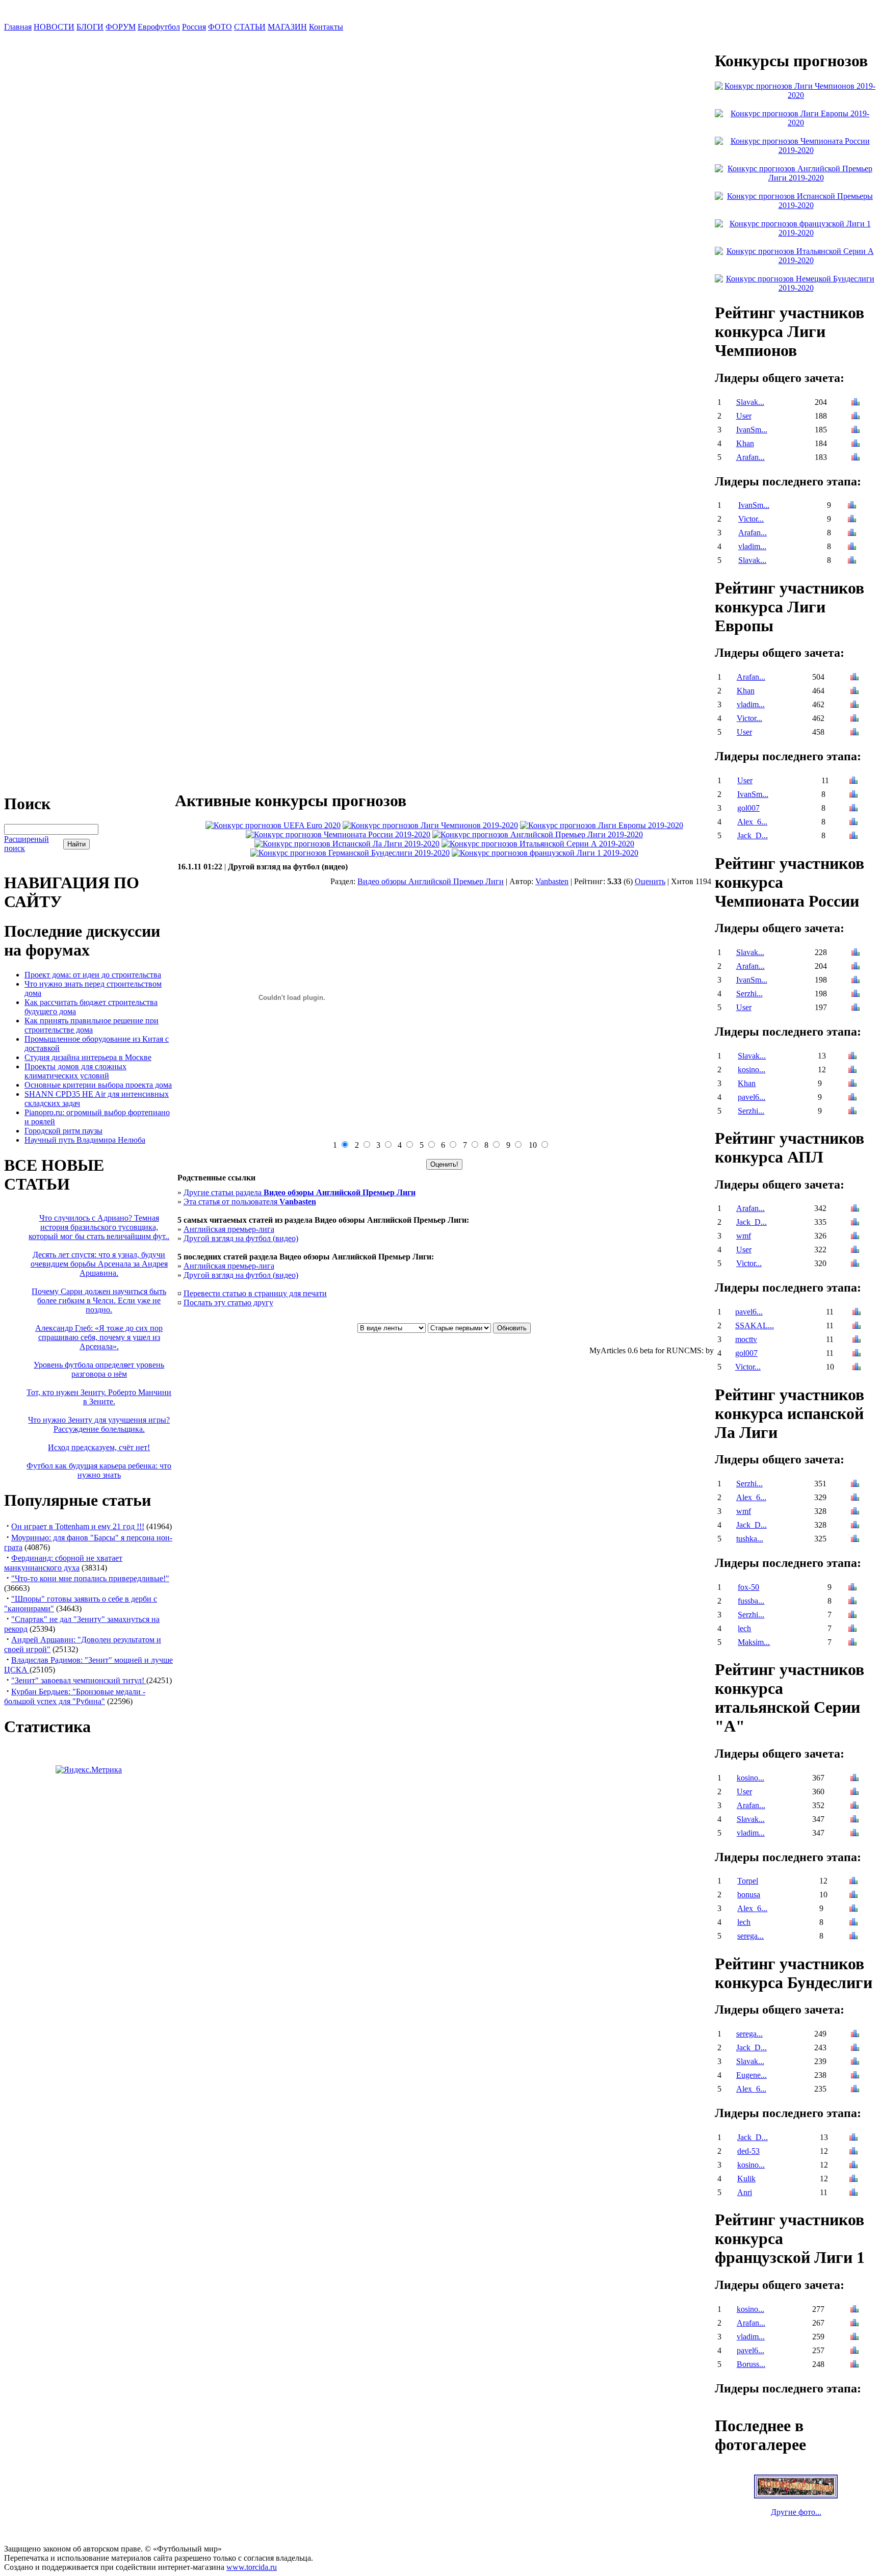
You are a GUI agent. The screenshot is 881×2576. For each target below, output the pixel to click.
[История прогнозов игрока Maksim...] (852, 1643)
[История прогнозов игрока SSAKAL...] (857, 1326)
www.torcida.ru (252, 2567)
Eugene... (752, 2075)
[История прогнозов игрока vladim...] (852, 547)
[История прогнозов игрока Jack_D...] (853, 836)
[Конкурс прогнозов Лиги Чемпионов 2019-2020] (430, 825)
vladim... (752, 546)
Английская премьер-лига (229, 1229)
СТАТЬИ (250, 27)
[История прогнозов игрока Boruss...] (854, 2365)
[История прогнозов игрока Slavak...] (856, 403)
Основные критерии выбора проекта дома (98, 1085)
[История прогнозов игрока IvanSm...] (856, 431)
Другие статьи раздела (300, 1192)
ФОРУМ (121, 27)
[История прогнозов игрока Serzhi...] (856, 995)
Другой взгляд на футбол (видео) (241, 1238)
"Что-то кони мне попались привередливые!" (90, 1578)
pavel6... (752, 1097)
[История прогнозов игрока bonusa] (853, 1896)
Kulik (746, 2179)
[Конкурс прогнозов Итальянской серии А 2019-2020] (538, 844)
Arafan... (750, 457)
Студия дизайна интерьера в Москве (88, 1057)
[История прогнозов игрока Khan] (856, 444)
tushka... (750, 1539)
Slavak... (750, 402)
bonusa (749, 1895)
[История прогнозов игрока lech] (852, 1629)
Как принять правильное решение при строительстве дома (92, 1025)
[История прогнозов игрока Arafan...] (856, 458)
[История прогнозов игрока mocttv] (857, 1340)
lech (744, 1628)
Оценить (650, 881)
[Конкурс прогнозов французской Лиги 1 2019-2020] (545, 853)
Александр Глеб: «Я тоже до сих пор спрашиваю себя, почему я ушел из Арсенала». (99, 1337)
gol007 (748, 808)
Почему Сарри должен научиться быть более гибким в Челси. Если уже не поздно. (99, 1300)
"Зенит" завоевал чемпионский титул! (79, 1680)
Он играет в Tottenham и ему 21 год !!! (78, 1526)
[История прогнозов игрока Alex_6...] (853, 823)
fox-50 (748, 1587)
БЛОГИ (90, 27)
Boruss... (751, 2364)
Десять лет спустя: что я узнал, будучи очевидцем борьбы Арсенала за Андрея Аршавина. (99, 1264)
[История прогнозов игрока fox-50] (852, 1588)
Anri (745, 2192)
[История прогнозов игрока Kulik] (853, 2180)
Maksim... (754, 1642)
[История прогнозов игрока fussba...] (852, 1602)
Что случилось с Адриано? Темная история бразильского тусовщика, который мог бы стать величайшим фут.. (99, 1227)
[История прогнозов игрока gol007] (853, 809)
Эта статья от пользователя (250, 1202)
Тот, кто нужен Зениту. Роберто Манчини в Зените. (99, 1397)
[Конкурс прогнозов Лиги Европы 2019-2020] (602, 825)
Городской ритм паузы (63, 1131)
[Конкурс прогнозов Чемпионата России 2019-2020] (338, 834)
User (744, 416)
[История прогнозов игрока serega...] (853, 1937)
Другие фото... (796, 2512)
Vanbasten (552, 881)
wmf (744, 1236)
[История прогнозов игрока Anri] (853, 2193)
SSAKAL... (755, 1325)
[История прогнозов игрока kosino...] (852, 1071)
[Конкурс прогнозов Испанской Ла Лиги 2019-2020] (347, 844)
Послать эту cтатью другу (228, 1303)
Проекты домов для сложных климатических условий (75, 1071)
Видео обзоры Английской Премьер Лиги (431, 881)
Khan (745, 443)
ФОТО (220, 27)
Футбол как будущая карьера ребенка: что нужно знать (99, 1470)
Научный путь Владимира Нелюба (85, 1140)
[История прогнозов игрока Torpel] (853, 1882)
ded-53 (748, 2151)
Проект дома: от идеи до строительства (93, 975)
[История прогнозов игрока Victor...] (852, 520)
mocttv (746, 1339)
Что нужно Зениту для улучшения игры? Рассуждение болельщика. (99, 1424)
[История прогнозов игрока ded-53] (853, 2152)
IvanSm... (752, 430)
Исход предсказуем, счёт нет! (99, 1447)
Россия (194, 27)
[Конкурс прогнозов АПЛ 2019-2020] (538, 834)
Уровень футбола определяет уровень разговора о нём (99, 1369)
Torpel (748, 1881)
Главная (18, 27)
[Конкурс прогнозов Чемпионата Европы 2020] (273, 825)
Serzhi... (749, 994)
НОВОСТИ (54, 27)
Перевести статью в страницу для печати (255, 1293)
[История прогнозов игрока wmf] (855, 1237)
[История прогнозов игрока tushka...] (855, 1540)
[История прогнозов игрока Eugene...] (855, 2076)
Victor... (751, 519)
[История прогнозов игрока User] (856, 417)
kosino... (752, 1070)
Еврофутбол (159, 27)
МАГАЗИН (287, 27)
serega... (750, 1936)
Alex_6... (752, 822)
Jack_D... (753, 835)
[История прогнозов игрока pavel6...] (852, 1098)
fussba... (751, 1601)
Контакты (326, 27)
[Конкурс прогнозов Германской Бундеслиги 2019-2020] (350, 853)
